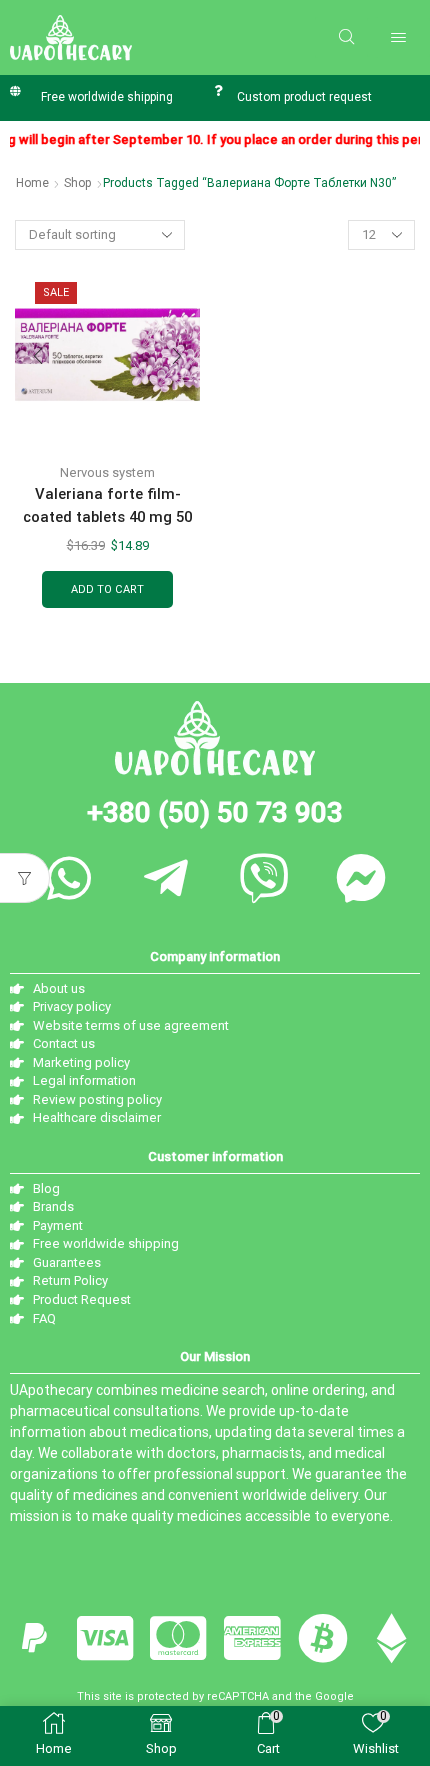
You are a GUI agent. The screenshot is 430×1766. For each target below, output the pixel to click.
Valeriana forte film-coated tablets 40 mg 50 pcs (107, 517)
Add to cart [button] (107, 589)
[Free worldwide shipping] (15, 90)
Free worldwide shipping (107, 97)
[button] (346, 37)
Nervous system (107, 472)
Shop (78, 183)
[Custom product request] (217, 90)
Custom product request (304, 97)
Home (32, 183)
